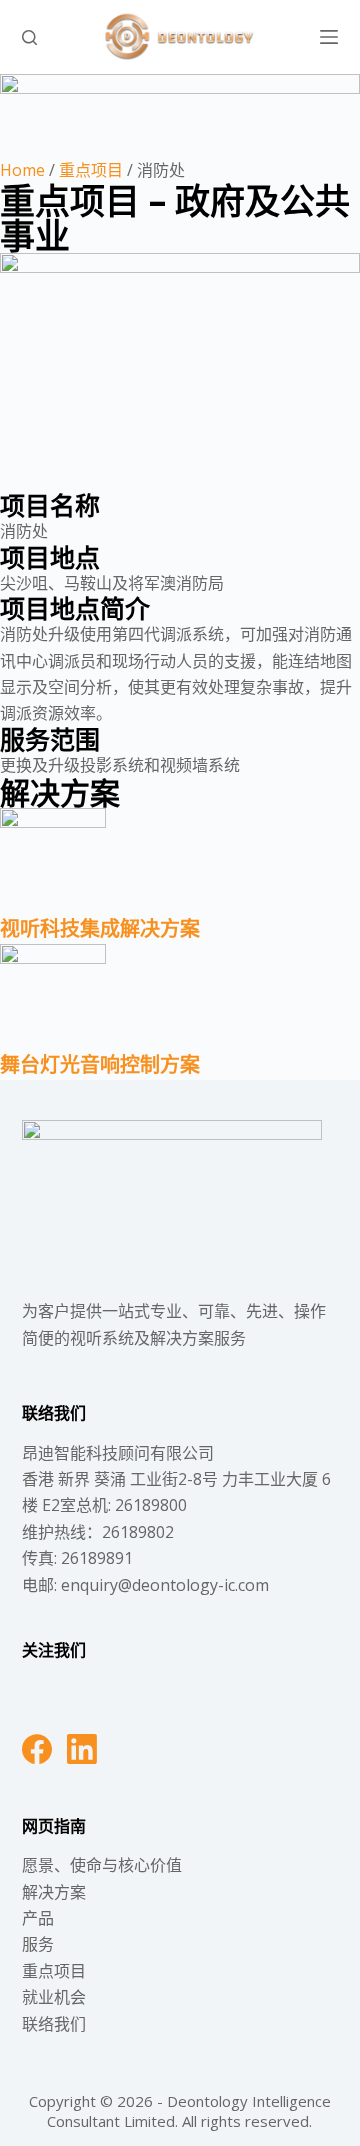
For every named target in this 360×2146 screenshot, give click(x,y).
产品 (38, 1918)
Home (22, 170)
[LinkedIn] (82, 1749)
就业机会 (54, 1997)
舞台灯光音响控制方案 (100, 1064)
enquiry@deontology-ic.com (165, 1585)
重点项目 (91, 170)
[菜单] (329, 37)
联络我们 (54, 2024)
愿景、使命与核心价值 (102, 1865)
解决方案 (54, 1892)
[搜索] (29, 37)
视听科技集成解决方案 (100, 928)
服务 (38, 1944)
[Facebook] (37, 1749)
